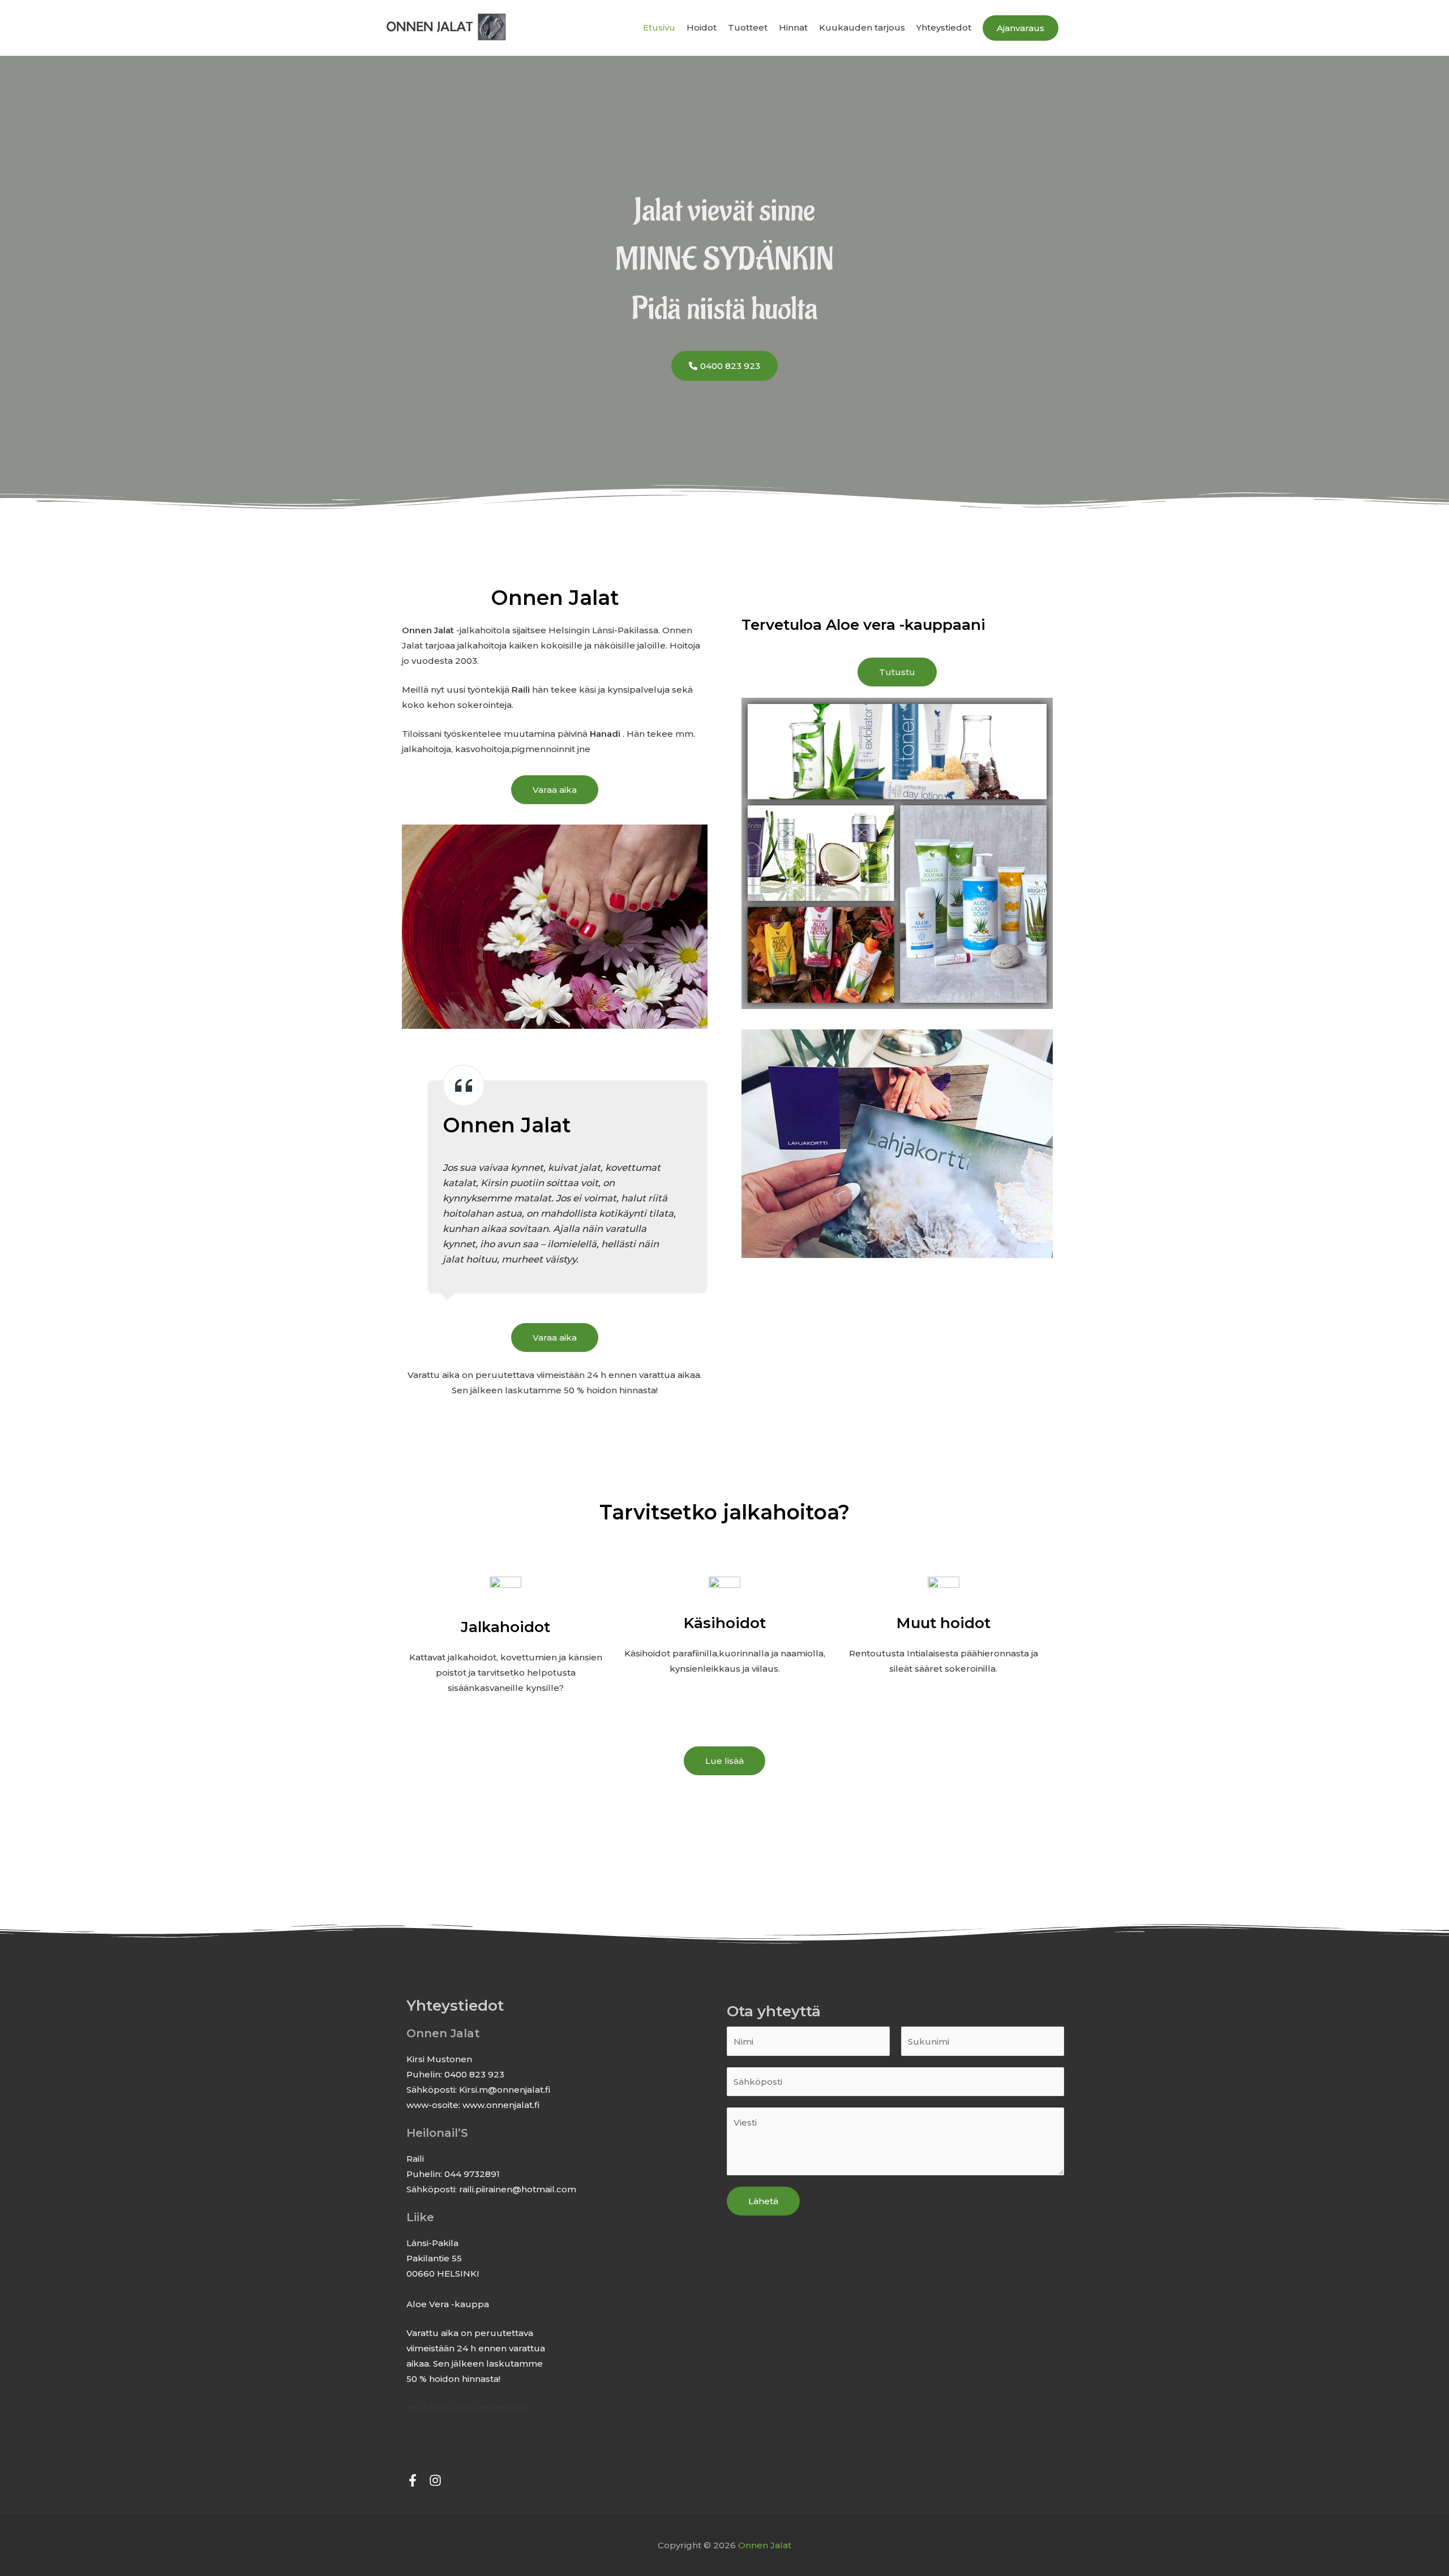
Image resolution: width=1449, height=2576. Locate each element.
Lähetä (763, 2201)
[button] (1021, 28)
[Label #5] (435, 2480)
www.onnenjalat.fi (501, 2105)
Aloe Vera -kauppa (448, 2304)
